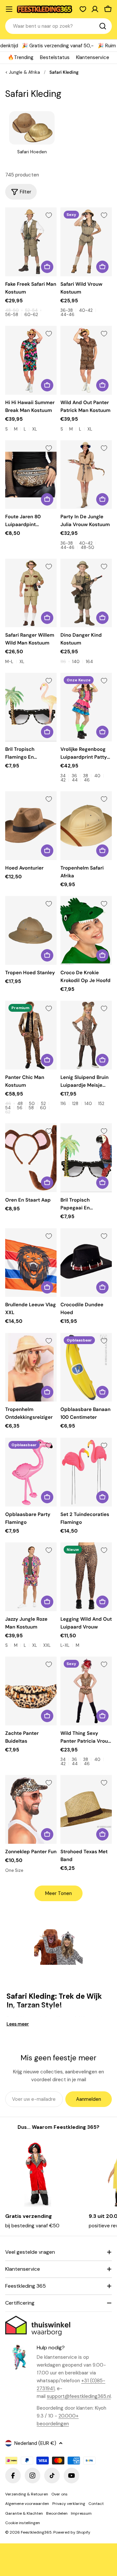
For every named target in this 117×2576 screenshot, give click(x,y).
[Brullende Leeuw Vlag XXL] (31, 1263)
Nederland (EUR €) (35, 2443)
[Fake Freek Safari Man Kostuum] (31, 242)
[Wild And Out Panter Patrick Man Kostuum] (86, 360)
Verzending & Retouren (27, 2494)
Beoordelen (57, 2513)
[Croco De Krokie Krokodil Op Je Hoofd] (86, 930)
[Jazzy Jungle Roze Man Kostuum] (31, 1577)
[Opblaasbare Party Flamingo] (31, 1472)
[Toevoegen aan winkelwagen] (47, 499)
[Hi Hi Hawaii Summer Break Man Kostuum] (31, 360)
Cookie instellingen (23, 2523)
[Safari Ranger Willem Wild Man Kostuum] (31, 593)
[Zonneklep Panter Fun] (31, 1809)
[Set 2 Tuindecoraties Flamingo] (86, 1472)
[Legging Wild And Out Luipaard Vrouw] (86, 1577)
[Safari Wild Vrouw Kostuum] (86, 242)
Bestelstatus (55, 57)
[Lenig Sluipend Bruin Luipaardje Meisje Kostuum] (86, 1035)
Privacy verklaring (69, 2504)
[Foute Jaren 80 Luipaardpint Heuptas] (31, 475)
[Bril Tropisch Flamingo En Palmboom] (31, 707)
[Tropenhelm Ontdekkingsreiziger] (31, 1367)
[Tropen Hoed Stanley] (31, 930)
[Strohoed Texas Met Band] (86, 1809)
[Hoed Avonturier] (31, 826)
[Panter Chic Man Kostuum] (31, 1035)
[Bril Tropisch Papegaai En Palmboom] (86, 1158)
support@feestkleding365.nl (79, 2396)
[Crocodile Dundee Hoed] (86, 1263)
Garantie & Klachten (24, 2513)
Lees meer (18, 2024)
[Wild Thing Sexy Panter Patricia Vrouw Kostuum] (86, 1691)
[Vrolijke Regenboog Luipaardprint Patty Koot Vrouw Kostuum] (86, 707)
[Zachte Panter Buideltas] (31, 1691)
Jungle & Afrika (24, 72)
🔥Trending (21, 57)
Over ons (59, 2494)
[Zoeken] (103, 26)
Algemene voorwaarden (27, 2504)
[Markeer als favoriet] (49, 215)
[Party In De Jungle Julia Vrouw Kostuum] (86, 475)
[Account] (95, 9)
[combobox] (58, 26)
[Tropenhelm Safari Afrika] (86, 826)
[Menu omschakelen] (9, 9)
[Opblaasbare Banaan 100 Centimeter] (86, 1367)
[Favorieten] (83, 9)
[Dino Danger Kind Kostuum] (86, 593)
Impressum (81, 2513)
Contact (96, 2504)
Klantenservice (93, 57)
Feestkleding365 (36, 2532)
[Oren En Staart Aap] (31, 1158)
